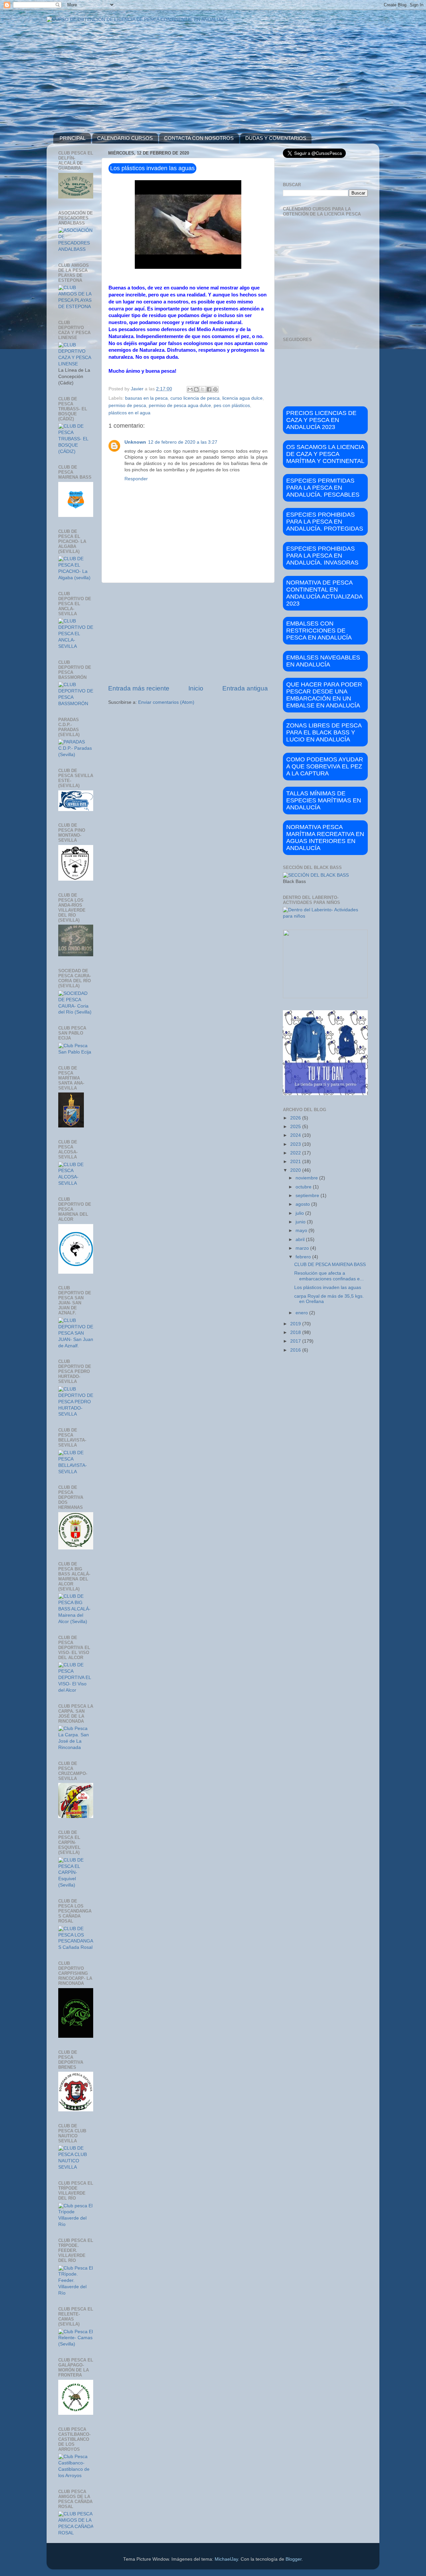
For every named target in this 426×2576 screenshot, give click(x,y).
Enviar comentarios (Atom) (166, 702)
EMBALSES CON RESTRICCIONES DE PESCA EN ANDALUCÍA (319, 631)
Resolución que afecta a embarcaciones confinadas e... (329, 1276)
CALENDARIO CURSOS (125, 138)
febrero (304, 1257)
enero (302, 1313)
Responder (136, 479)
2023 (296, 1144)
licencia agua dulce (242, 398)
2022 (296, 1153)
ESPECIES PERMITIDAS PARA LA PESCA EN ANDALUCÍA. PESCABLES (323, 488)
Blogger (294, 2559)
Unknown (135, 442)
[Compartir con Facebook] (209, 389)
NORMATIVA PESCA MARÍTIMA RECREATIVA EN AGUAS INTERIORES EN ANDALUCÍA (325, 838)
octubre (304, 1187)
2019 (296, 1324)
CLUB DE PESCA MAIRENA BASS (330, 1265)
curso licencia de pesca (195, 398)
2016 (296, 1350)
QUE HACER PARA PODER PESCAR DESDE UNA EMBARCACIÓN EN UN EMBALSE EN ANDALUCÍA (324, 695)
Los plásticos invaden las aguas (328, 1288)
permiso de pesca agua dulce (180, 406)
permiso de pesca (127, 406)
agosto (303, 1204)
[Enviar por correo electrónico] (190, 389)
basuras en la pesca (146, 398)
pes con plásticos (232, 406)
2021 (296, 1162)
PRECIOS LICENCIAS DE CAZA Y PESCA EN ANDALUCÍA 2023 (321, 420)
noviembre (307, 1178)
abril (301, 1240)
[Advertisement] (188, 634)
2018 (296, 1332)
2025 (296, 1127)
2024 (296, 1135)
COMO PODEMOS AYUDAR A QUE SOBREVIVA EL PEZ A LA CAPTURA (325, 766)
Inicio (196, 688)
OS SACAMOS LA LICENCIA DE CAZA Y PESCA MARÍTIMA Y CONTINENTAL (325, 454)
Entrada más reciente (139, 688)
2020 (296, 1170)
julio (300, 1213)
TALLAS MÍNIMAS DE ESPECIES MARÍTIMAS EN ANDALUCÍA (324, 800)
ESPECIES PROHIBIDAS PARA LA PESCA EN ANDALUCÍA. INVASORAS (322, 556)
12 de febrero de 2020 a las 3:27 (183, 442)
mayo (302, 1231)
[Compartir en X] (203, 389)
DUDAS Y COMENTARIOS (276, 138)
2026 (296, 1118)
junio (301, 1222)
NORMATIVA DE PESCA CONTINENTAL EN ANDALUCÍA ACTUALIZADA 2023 (324, 593)
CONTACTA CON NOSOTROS (199, 138)
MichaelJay (226, 2559)
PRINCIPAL (73, 138)
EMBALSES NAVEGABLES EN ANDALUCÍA (323, 661)
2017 (296, 1341)
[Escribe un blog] (196, 389)
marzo (303, 1248)
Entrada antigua (245, 688)
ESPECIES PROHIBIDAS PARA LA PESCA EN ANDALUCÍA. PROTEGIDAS (325, 522)
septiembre (308, 1196)
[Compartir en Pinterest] (215, 389)
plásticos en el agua (129, 413)
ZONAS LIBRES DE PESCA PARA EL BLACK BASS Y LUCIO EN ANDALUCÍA (324, 732)
